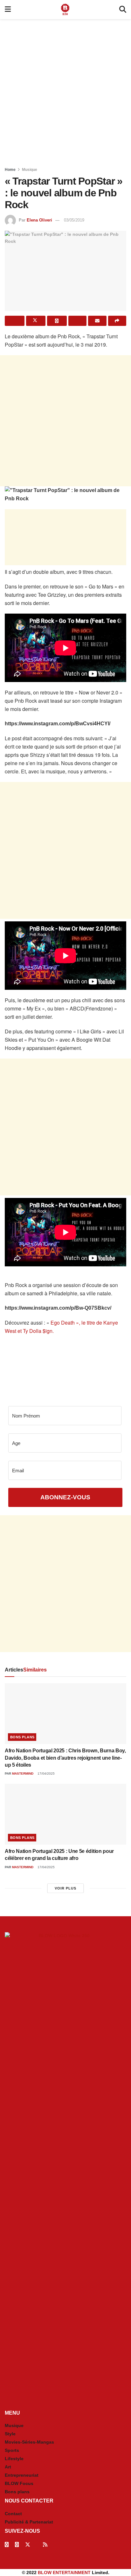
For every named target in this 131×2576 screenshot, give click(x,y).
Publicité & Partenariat (29, 2522)
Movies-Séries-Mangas (29, 2442)
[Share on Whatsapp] (57, 321)
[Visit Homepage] (65, 10)
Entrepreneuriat (22, 2475)
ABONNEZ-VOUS (65, 1497)
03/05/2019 (74, 220)
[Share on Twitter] (36, 321)
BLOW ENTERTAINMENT (64, 2572)
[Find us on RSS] (45, 2545)
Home (10, 170)
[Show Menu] (8, 10)
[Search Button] (123, 10)
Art (8, 2467)
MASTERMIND (23, 1774)
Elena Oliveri (39, 220)
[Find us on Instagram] (17, 2545)
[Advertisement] (65, 91)
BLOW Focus (19, 2483)
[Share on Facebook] (15, 321)
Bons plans (22, 1737)
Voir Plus (65, 1888)
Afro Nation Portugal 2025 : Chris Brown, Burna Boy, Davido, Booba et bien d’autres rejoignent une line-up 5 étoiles (65, 1758)
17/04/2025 (46, 1774)
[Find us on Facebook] (7, 2545)
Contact (13, 2514)
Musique (30, 170)
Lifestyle (14, 2459)
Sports (12, 2450)
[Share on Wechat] (78, 321)
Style (10, 2434)
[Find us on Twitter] (28, 2545)
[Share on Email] (97, 321)
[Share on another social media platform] (117, 321)
